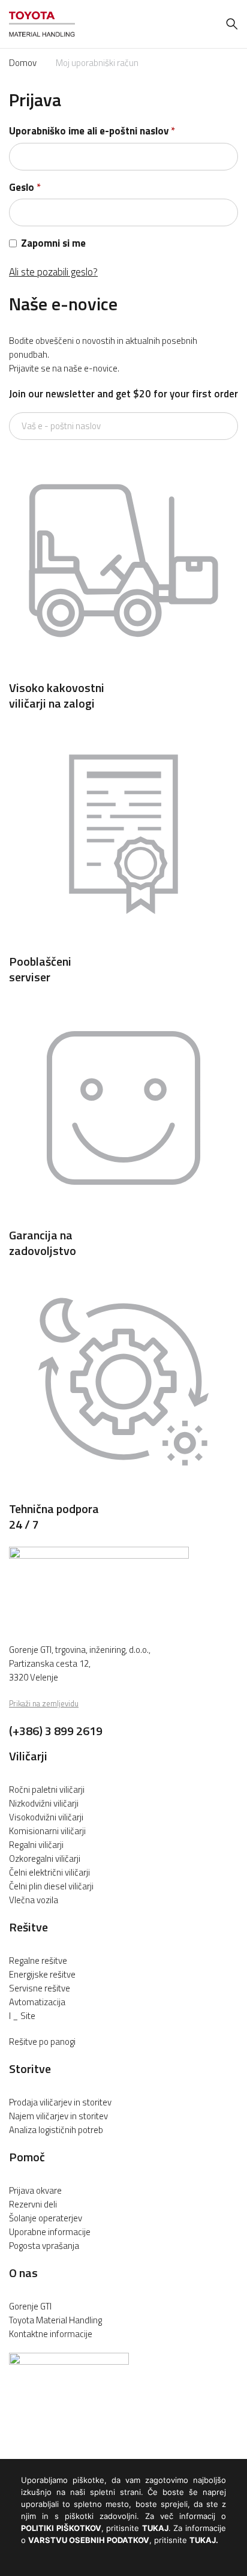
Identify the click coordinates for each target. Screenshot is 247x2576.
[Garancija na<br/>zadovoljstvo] (123, 1219)
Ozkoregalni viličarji (45, 1858)
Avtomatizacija (37, 2002)
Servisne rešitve (40, 1988)
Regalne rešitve (38, 1961)
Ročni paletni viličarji (47, 1789)
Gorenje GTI (30, 2306)
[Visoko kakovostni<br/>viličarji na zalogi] (123, 672)
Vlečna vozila (34, 1900)
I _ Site (22, 2016)
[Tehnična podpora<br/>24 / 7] (123, 1493)
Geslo (25, 188)
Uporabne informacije (50, 2232)
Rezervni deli (33, 2204)
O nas (23, 2273)
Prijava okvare (35, 2190)
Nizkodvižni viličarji (44, 1803)
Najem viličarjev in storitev (58, 2116)
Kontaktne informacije (51, 2334)
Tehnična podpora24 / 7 (54, 1516)
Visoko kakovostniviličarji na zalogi (57, 695)
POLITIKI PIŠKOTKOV (61, 2528)
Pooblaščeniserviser (40, 969)
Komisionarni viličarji (47, 1831)
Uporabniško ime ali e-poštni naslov (92, 131)
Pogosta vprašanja (44, 2246)
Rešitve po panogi (42, 2042)
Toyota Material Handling (55, 2320)
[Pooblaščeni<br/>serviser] (123, 945)
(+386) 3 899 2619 (56, 1731)
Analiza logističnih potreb (56, 2130)
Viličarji (28, 1756)
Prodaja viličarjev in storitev (60, 2102)
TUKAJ (155, 2528)
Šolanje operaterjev (46, 2218)
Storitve (30, 2069)
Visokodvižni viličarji (46, 1817)
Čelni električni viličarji (49, 1872)
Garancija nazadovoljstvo (43, 1243)
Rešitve (28, 1927)
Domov (23, 63)
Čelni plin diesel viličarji (51, 1886)
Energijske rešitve (42, 1974)
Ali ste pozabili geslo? (53, 272)
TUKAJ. (204, 2540)
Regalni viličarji (36, 1845)
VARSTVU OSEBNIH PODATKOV (89, 2540)
